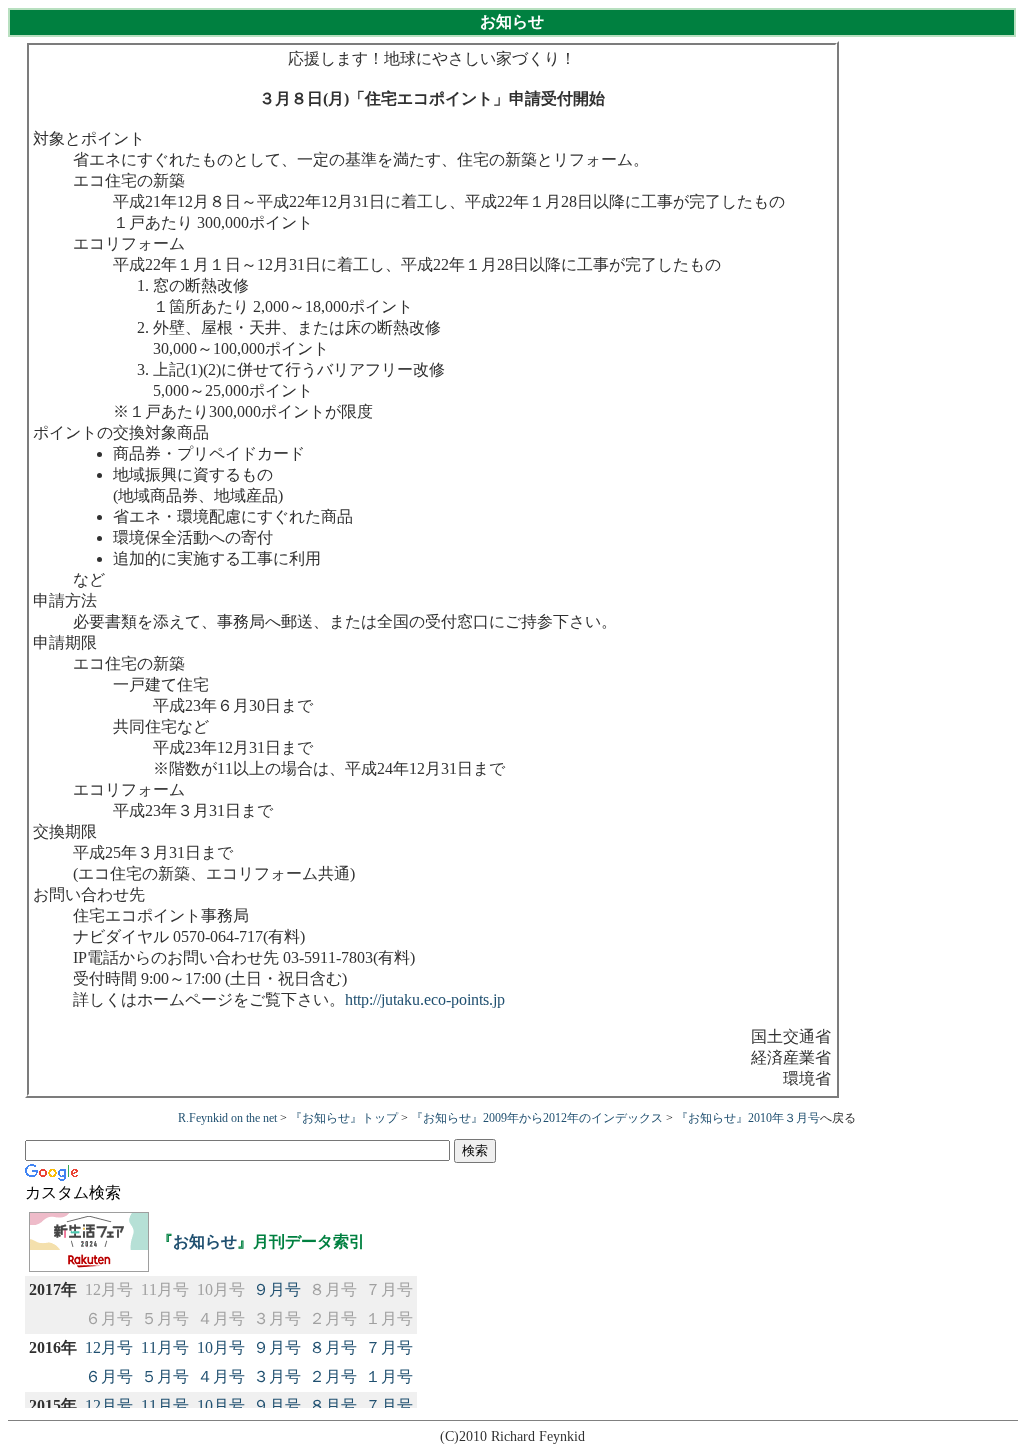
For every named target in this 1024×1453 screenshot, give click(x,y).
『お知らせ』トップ (344, 1118)
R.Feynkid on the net (227, 1118)
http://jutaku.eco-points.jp (425, 999)
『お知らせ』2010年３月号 (748, 1118)
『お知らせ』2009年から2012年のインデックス (537, 1118)
